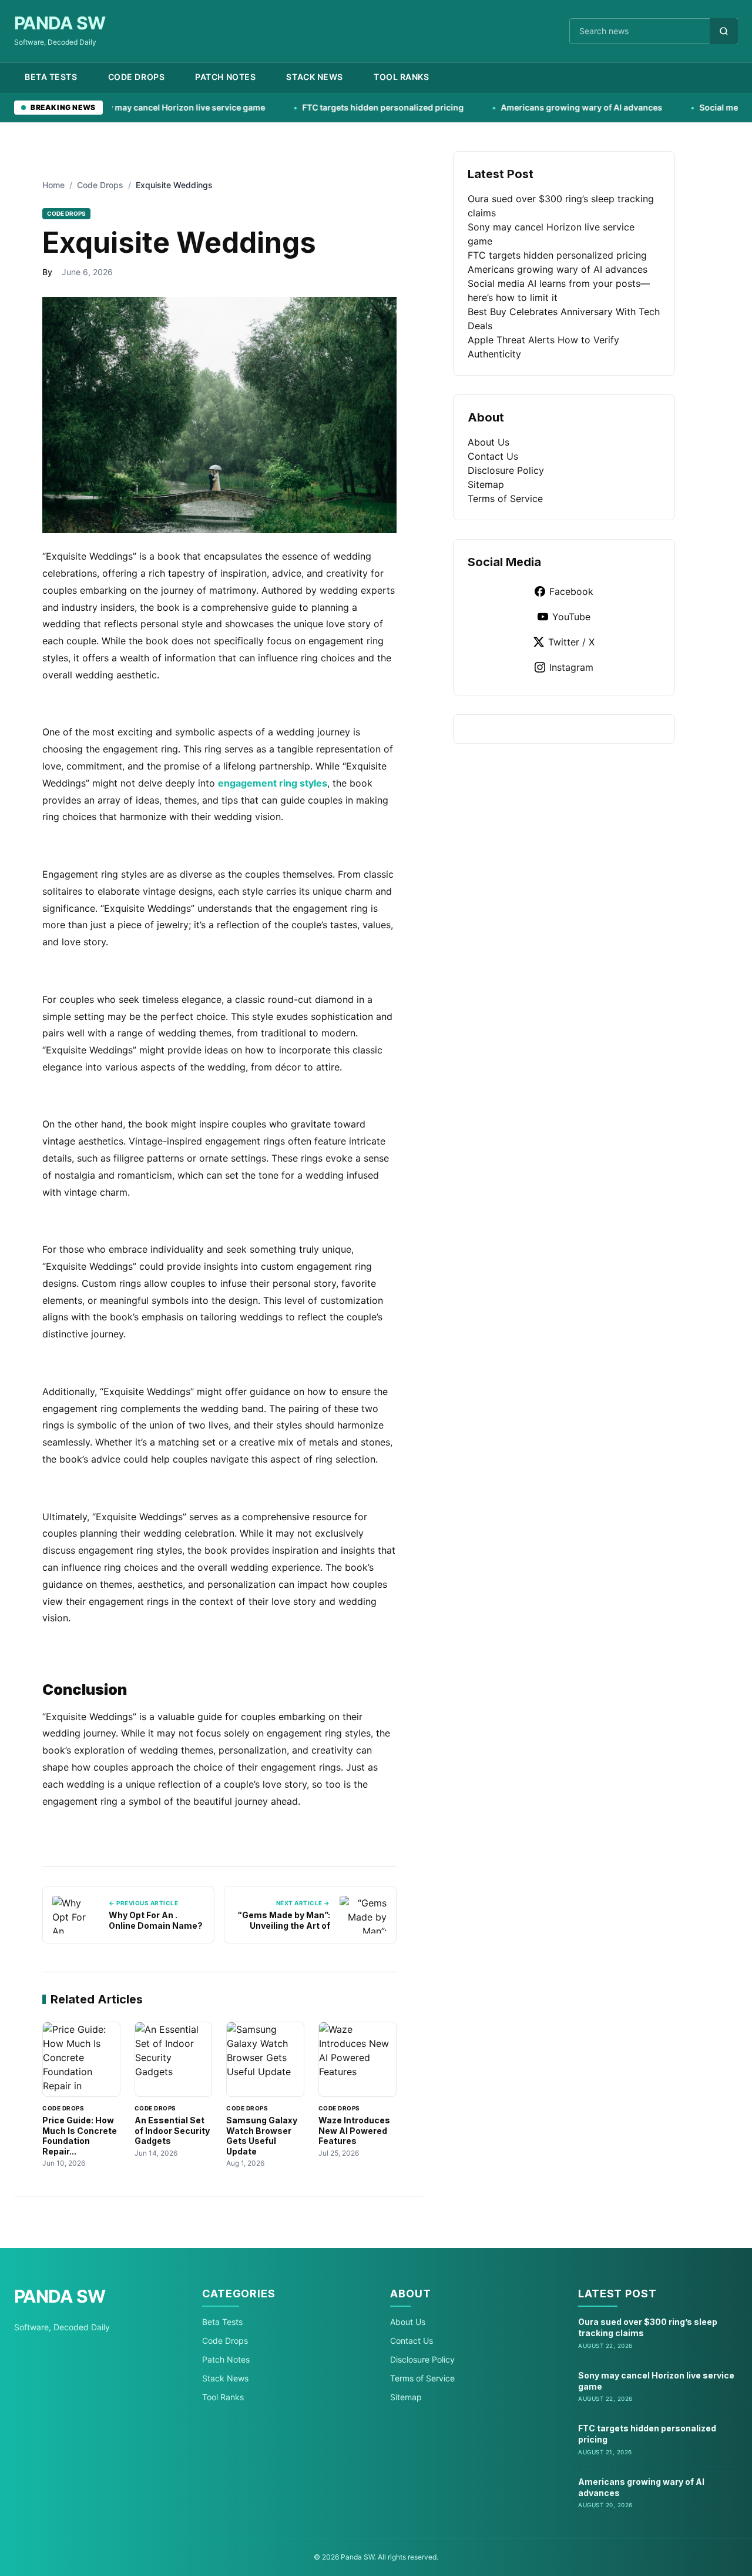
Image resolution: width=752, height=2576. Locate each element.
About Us (489, 442)
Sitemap (486, 484)
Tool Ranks (402, 77)
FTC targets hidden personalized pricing (319, 107)
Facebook (571, 591)
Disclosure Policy (506, 470)
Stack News (315, 77)
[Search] (724, 31)
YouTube (571, 617)
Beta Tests (51, 77)
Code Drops (137, 77)
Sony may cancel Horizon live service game (115, 107)
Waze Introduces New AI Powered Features (354, 2130)
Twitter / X (571, 642)
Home (53, 185)
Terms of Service (505, 499)
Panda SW (60, 23)
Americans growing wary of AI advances (518, 107)
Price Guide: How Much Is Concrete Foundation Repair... (80, 2136)
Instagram (571, 667)
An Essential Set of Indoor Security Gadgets (172, 2130)
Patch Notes (225, 77)
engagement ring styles (273, 783)
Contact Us (493, 456)
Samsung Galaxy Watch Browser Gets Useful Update (262, 2136)
